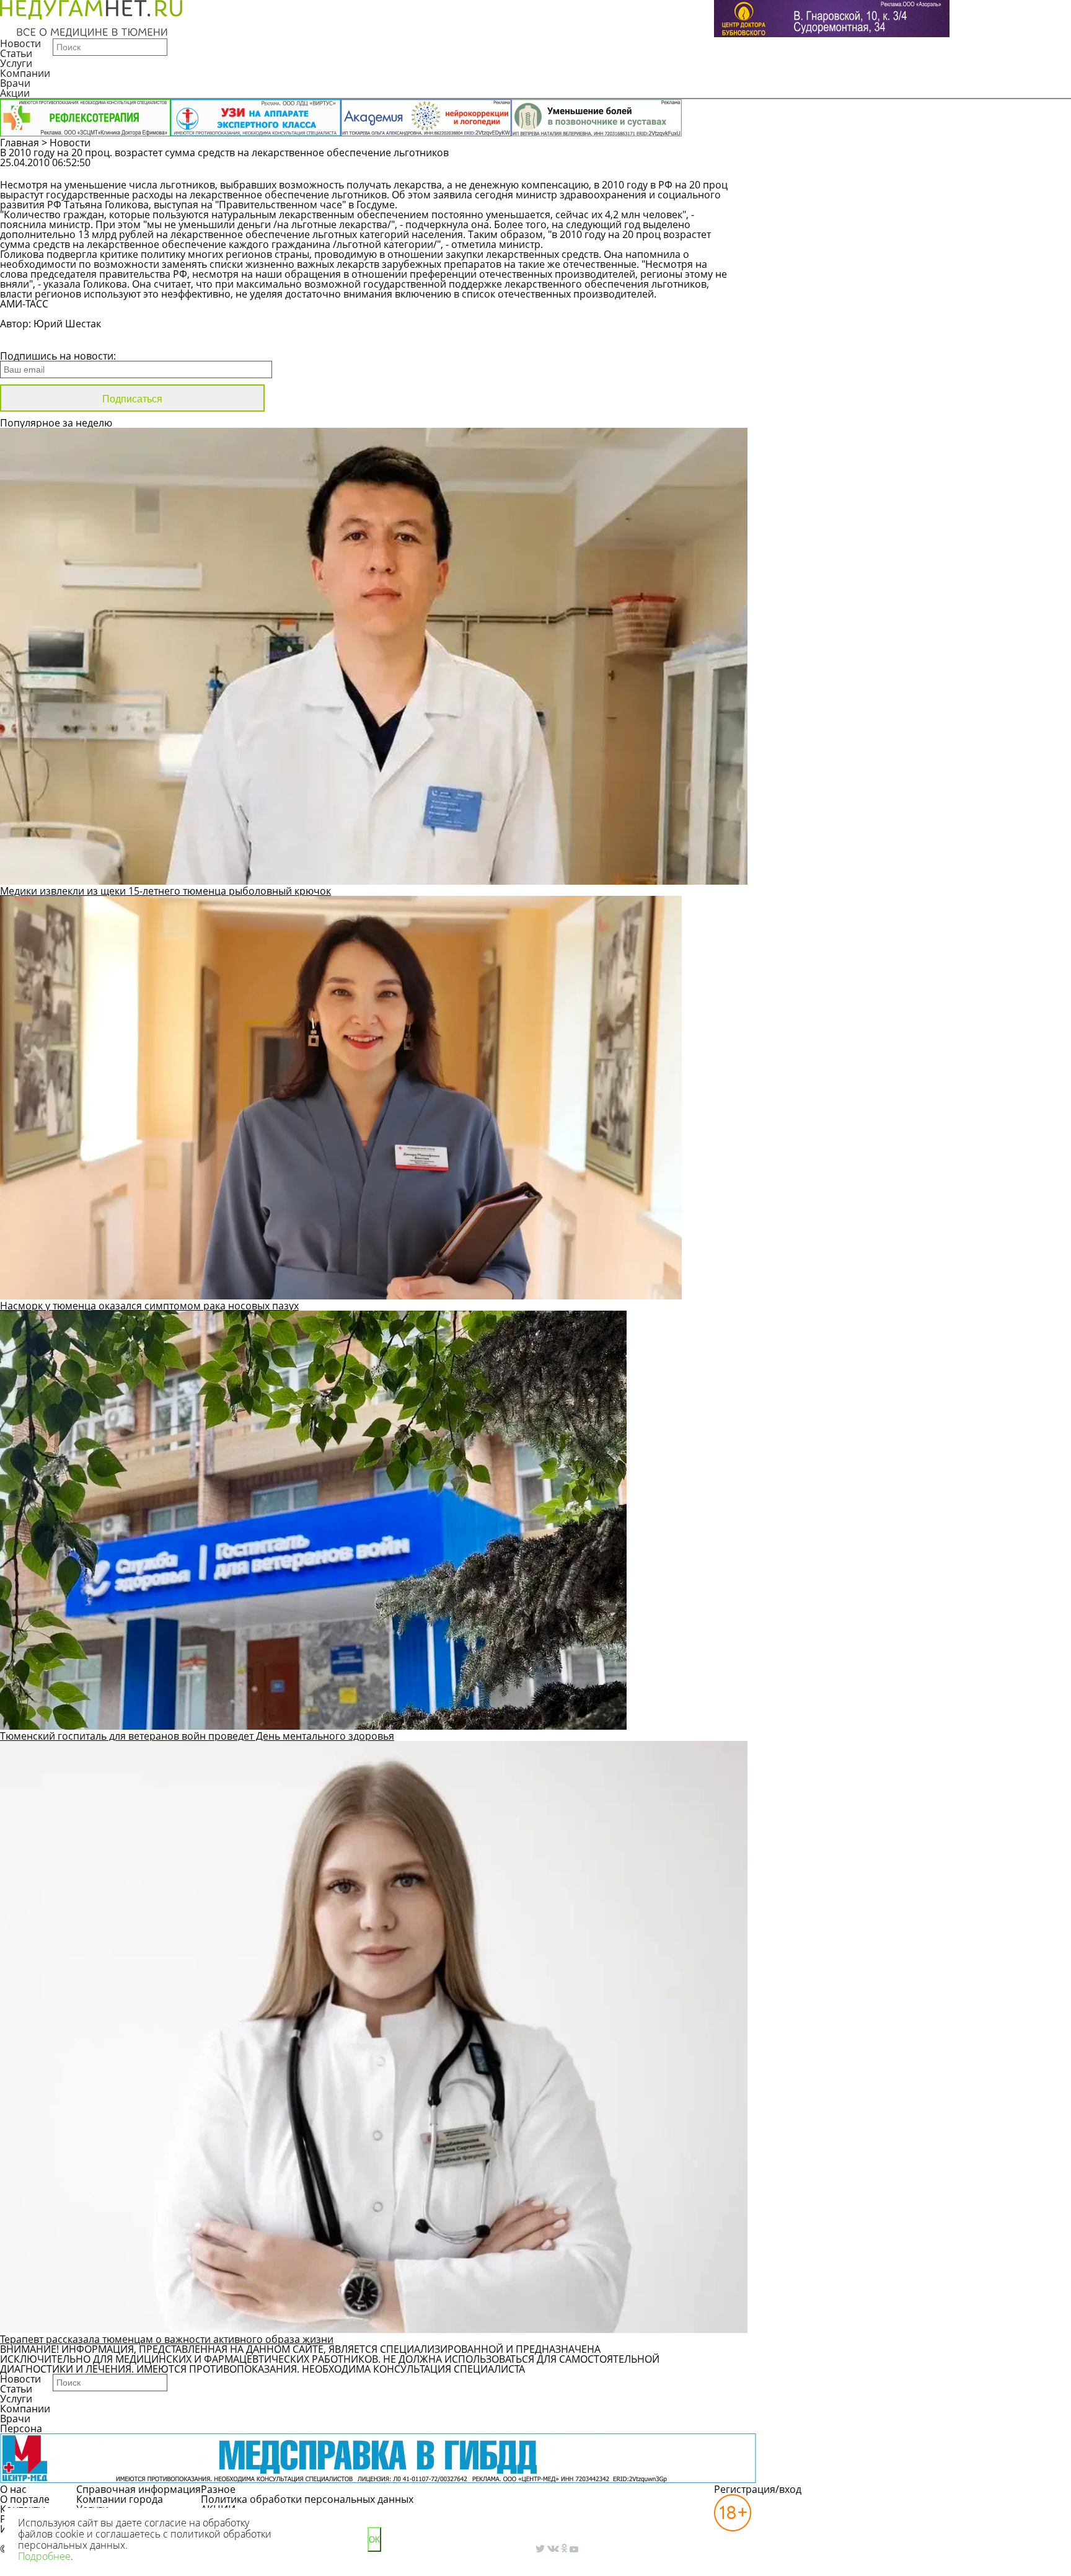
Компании (25, 73)
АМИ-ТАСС (24, 304)
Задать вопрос (851, 169)
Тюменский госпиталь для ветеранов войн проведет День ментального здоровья (197, 1736)
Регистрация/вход (758, 2489)
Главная (20, 143)
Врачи (15, 83)
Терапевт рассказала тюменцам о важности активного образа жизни (167, 2339)
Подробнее (44, 2556)
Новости (20, 43)
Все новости (42, 340)
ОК (374, 2540)
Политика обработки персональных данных (307, 2499)
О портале (25, 2499)
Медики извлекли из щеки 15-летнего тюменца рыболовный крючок (165, 891)
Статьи (16, 53)
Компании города (120, 2499)
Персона (21, 2428)
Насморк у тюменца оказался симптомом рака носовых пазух (149, 1306)
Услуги (16, 63)
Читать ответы (945, 169)
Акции (15, 93)
